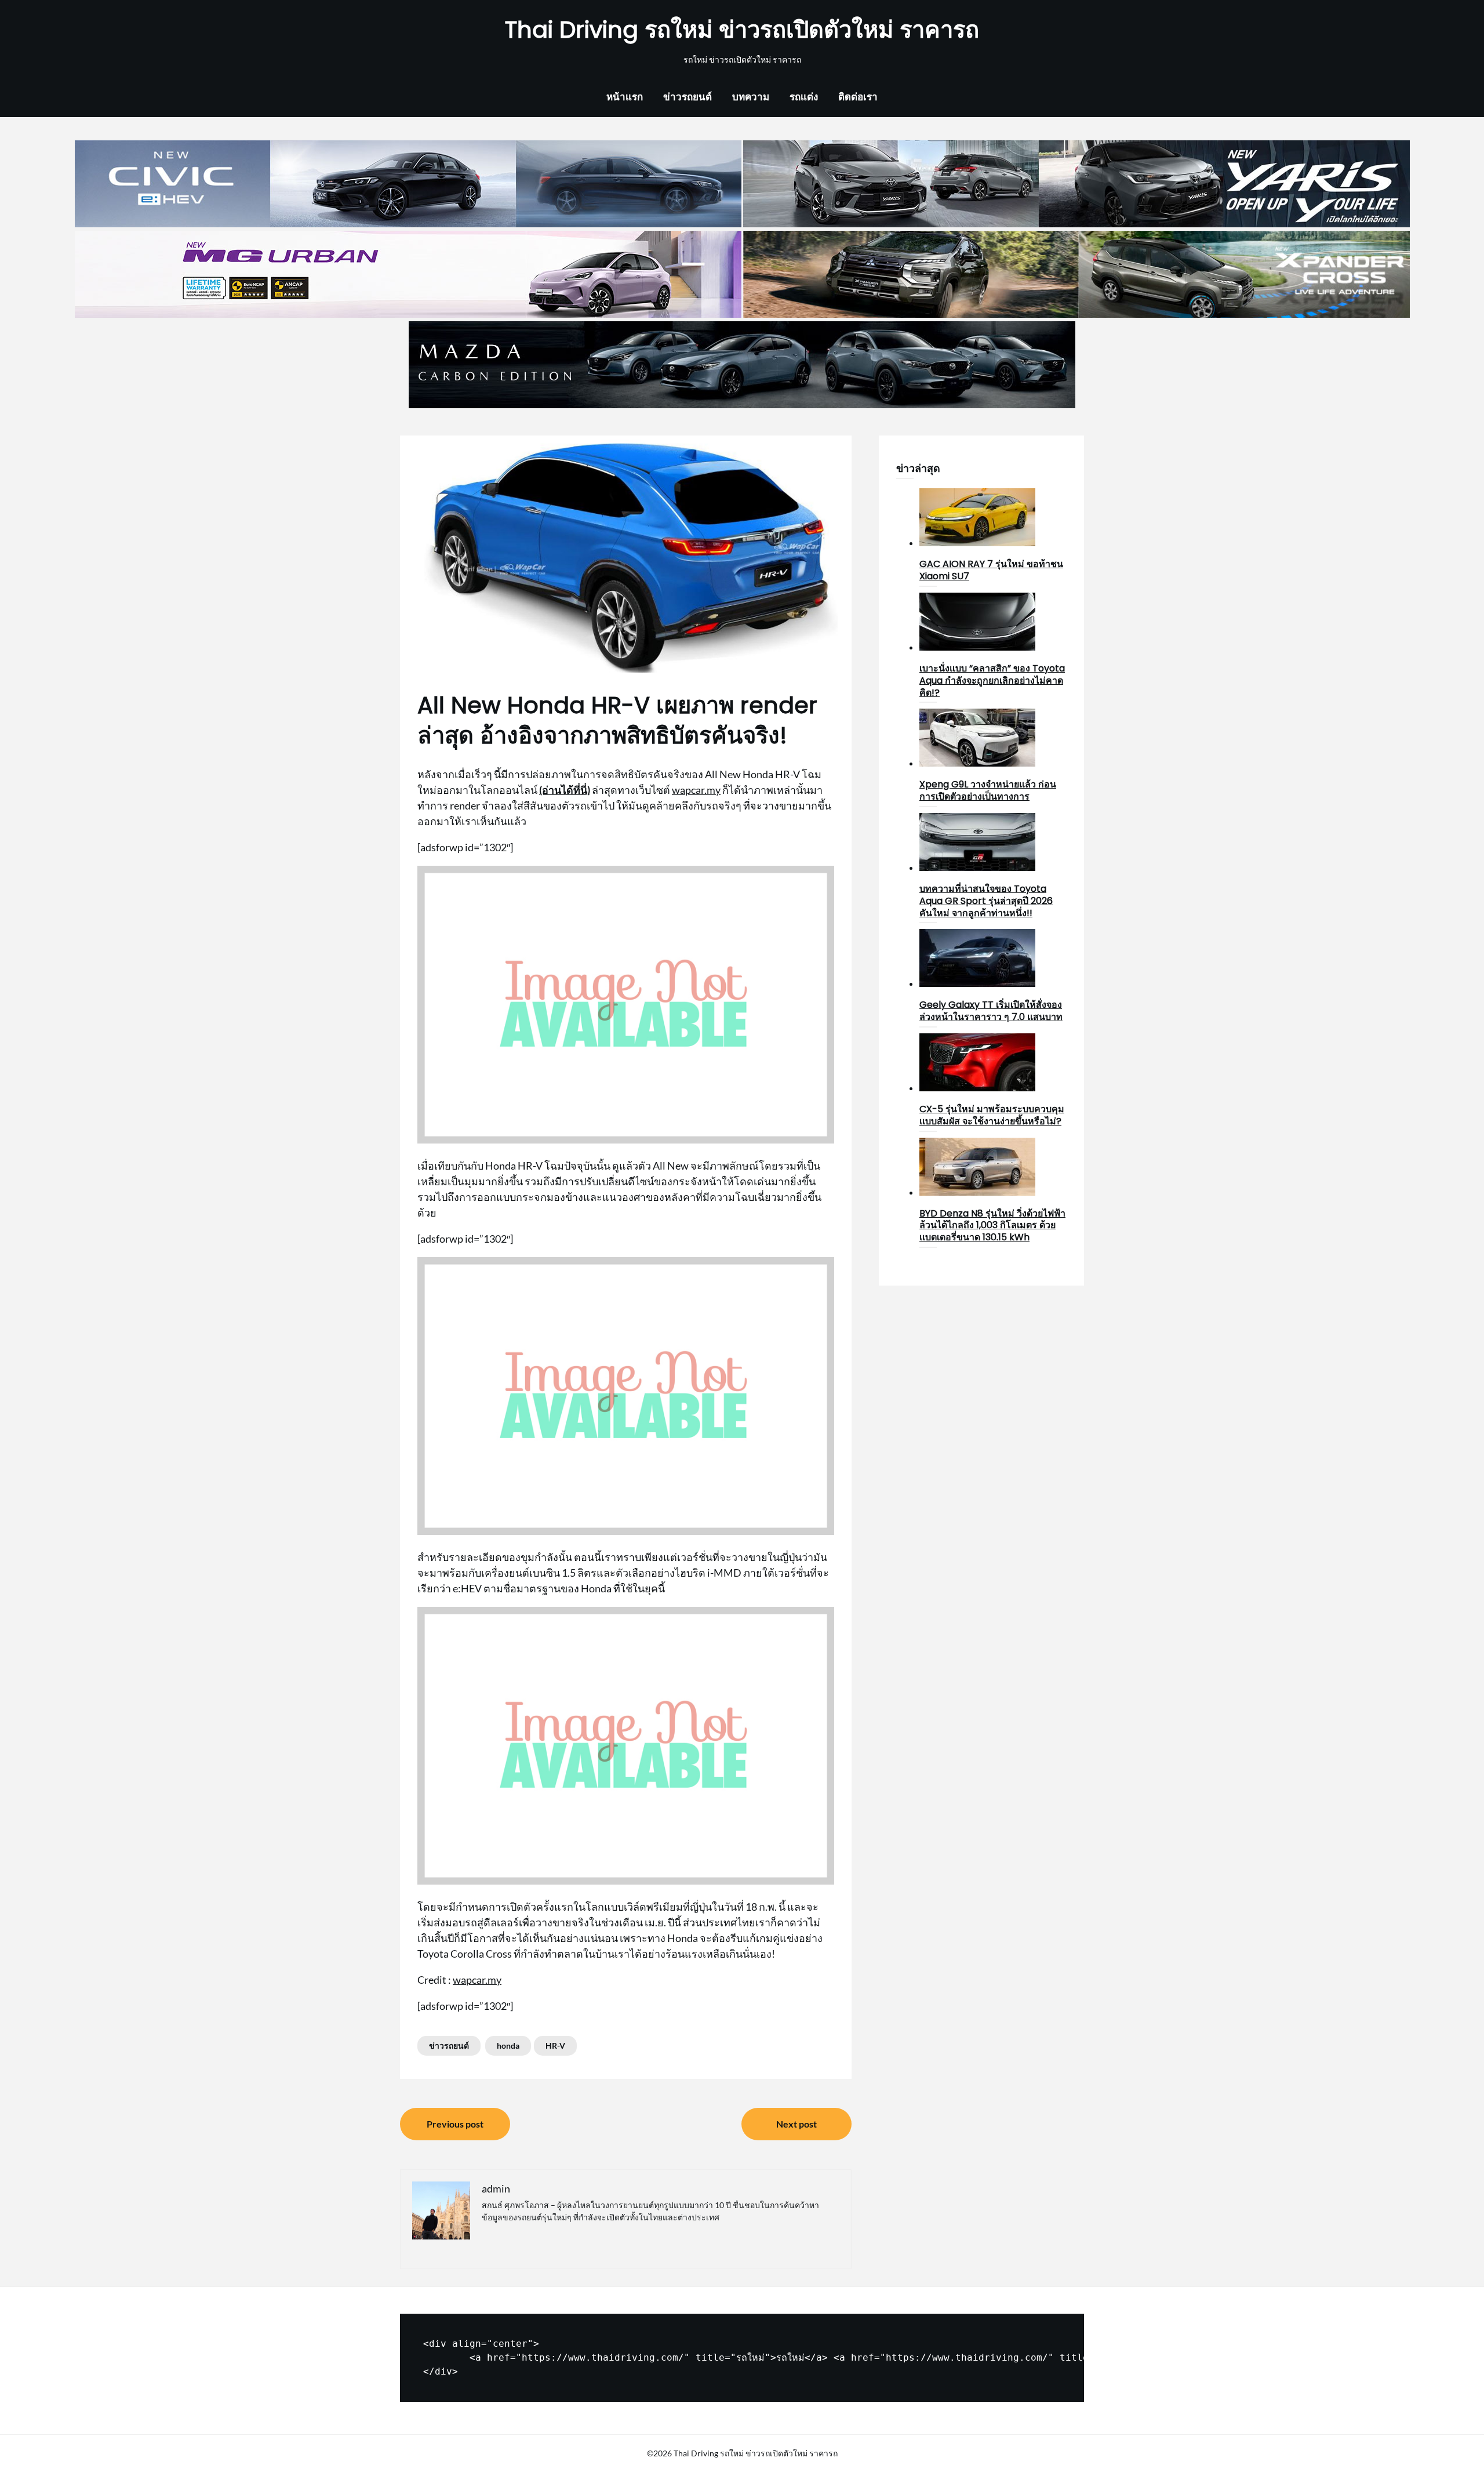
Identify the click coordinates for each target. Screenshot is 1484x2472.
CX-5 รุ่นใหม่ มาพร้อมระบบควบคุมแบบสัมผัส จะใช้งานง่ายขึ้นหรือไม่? (992, 1115)
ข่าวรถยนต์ (688, 97)
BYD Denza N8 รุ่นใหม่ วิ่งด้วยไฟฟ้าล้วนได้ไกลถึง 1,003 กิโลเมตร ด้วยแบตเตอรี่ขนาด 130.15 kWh (992, 1226)
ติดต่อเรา (858, 97)
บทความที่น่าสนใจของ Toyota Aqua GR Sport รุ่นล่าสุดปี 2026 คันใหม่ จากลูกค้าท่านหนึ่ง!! (986, 901)
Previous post (455, 2124)
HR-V (555, 2046)
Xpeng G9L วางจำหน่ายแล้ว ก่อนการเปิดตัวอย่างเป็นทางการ (988, 790)
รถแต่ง (804, 97)
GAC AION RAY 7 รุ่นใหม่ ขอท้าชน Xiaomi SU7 (991, 570)
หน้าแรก (625, 97)
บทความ (751, 97)
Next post (796, 2124)
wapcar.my (696, 790)
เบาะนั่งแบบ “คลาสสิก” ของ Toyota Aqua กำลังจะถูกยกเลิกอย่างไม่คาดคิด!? (992, 680)
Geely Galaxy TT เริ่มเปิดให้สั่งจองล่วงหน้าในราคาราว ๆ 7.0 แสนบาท (991, 1011)
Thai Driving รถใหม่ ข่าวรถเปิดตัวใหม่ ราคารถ (742, 30)
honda (508, 2046)
